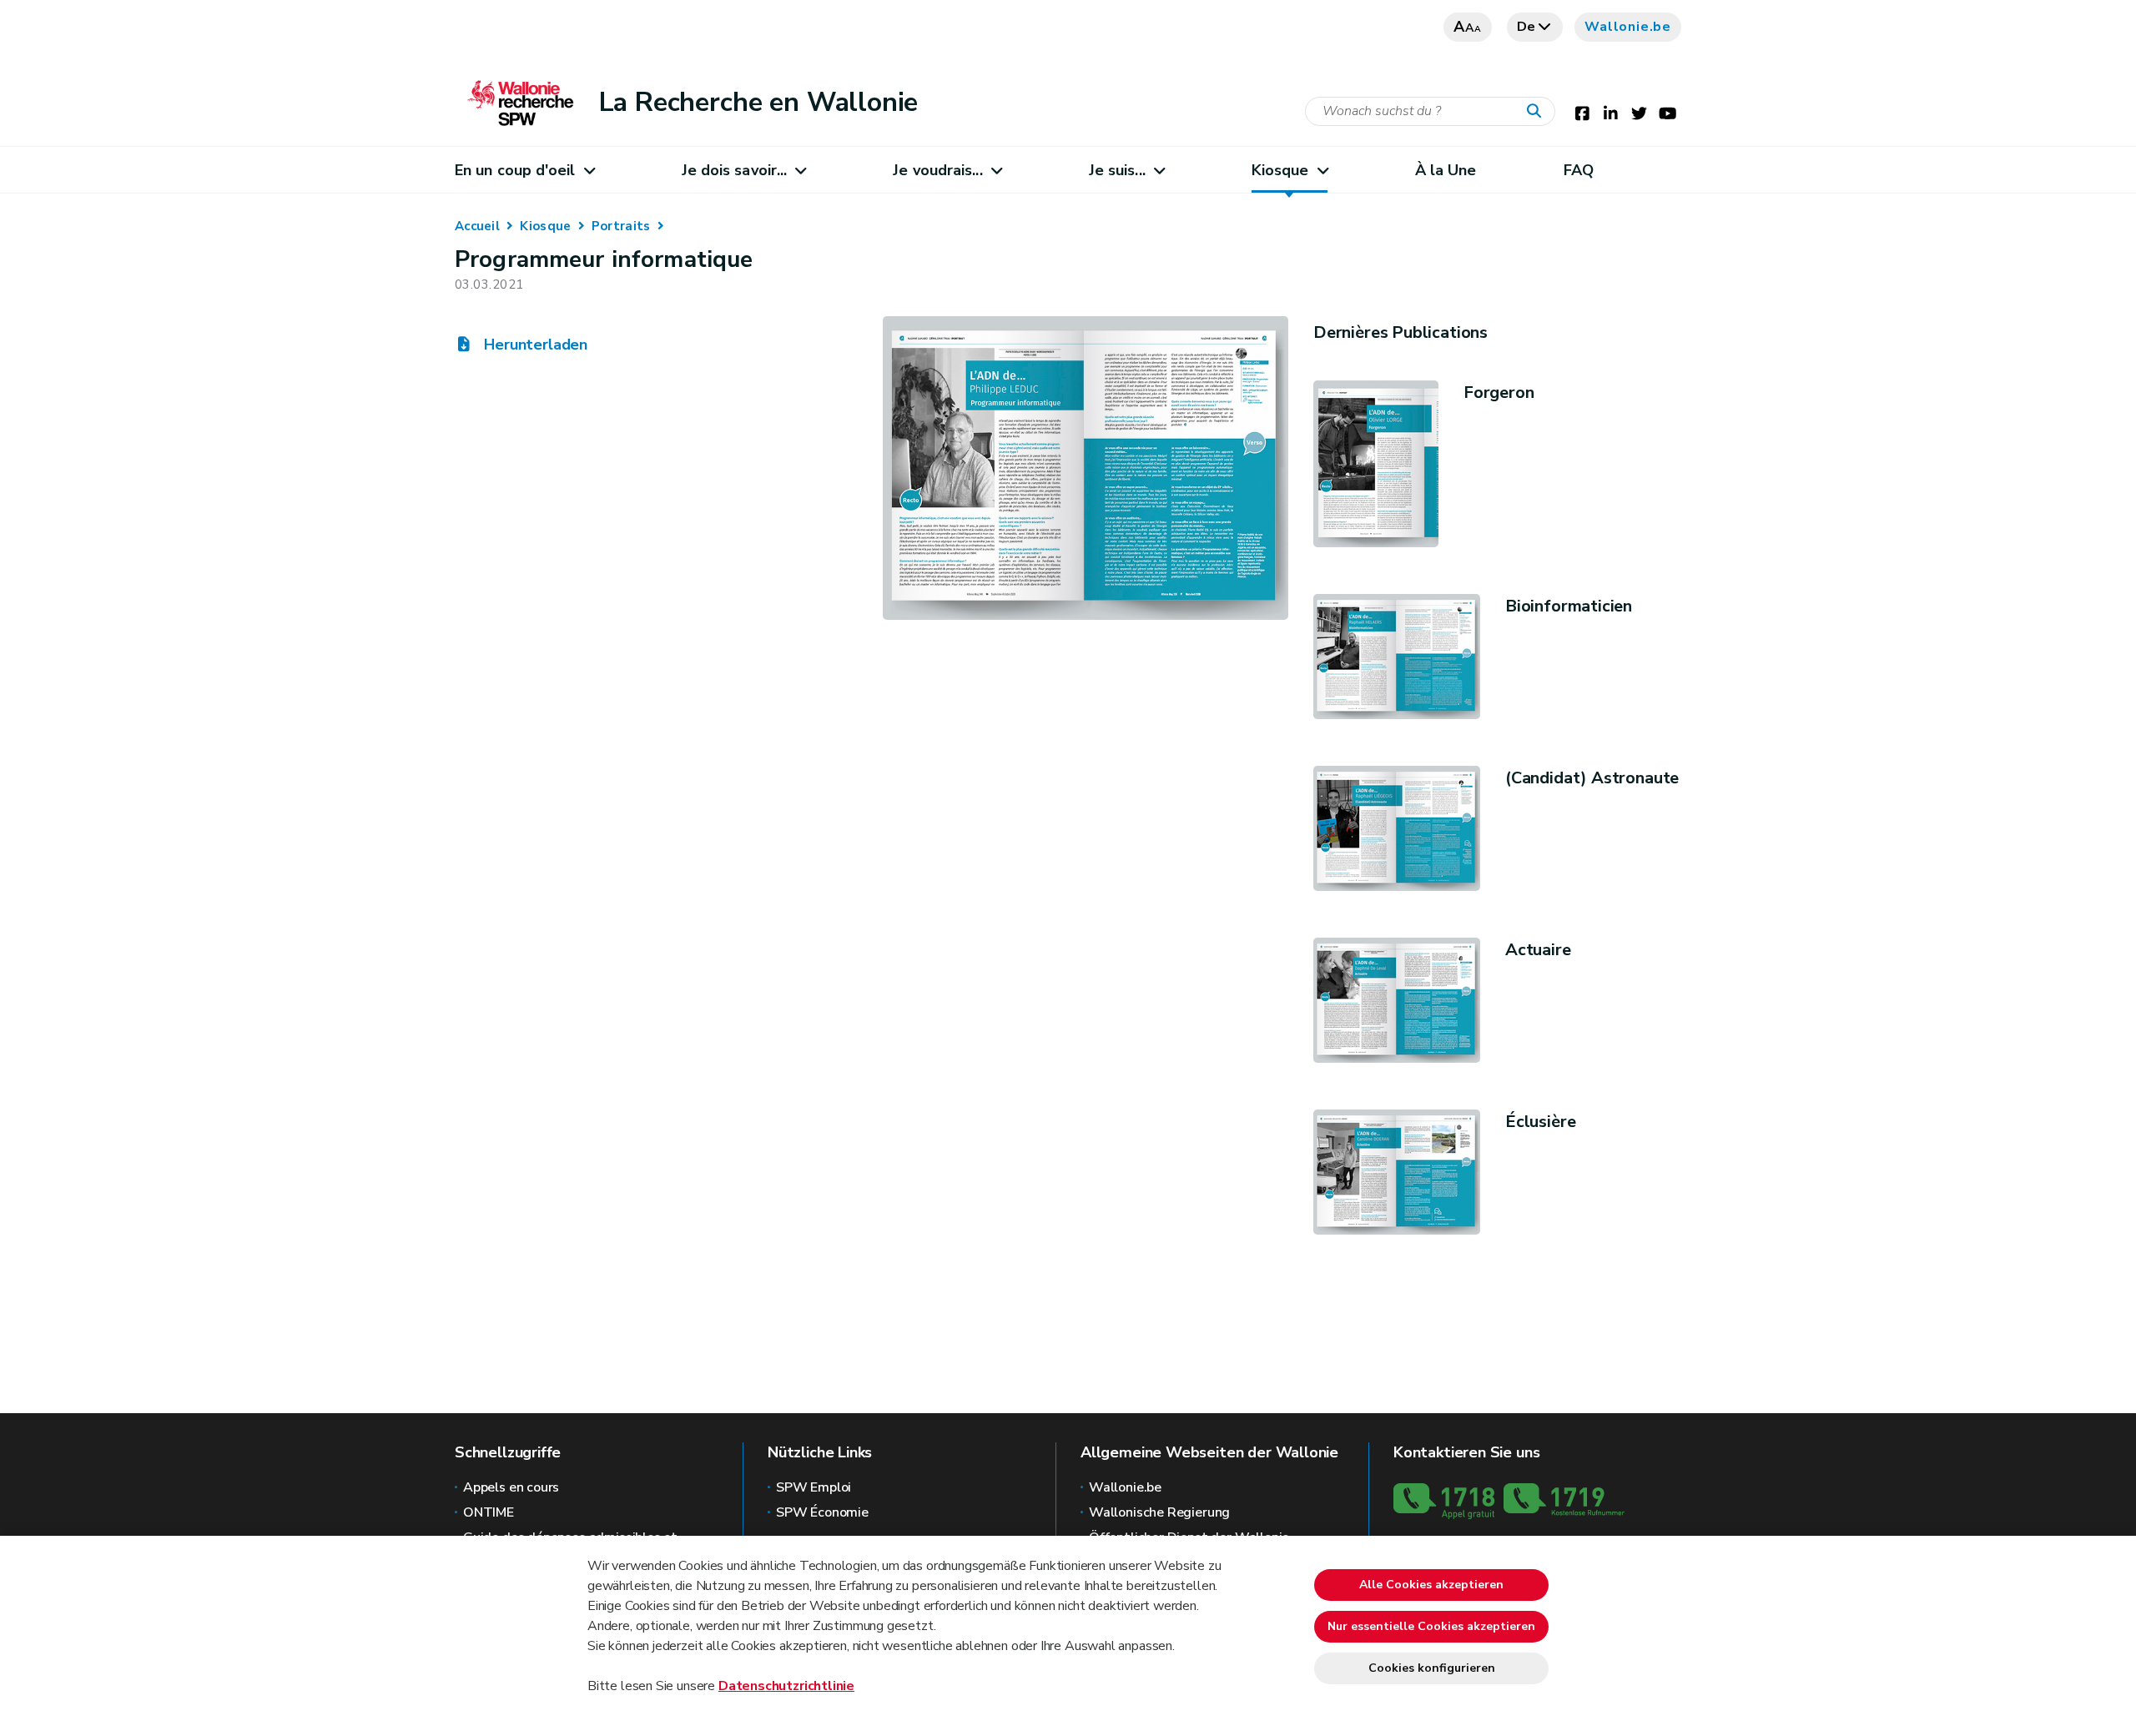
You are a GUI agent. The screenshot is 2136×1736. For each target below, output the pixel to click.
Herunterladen (534, 345)
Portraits (621, 226)
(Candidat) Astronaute (1592, 778)
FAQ (1579, 170)
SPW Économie (822, 1512)
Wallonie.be (1628, 27)
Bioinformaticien (1569, 606)
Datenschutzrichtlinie (786, 1686)
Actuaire (1538, 950)
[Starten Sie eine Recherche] (1538, 112)
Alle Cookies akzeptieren (1431, 1585)
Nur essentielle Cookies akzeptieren (1431, 1626)
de (1527, 27)
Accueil (477, 226)
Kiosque (1280, 170)
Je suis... (1117, 170)
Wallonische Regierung (1159, 1512)
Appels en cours (511, 1487)
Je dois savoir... (735, 170)
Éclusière (1540, 1122)
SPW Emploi (814, 1487)
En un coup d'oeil (515, 170)
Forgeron (1499, 392)
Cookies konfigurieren (1432, 1668)
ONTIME (489, 1512)
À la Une (1446, 170)
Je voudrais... (937, 170)
